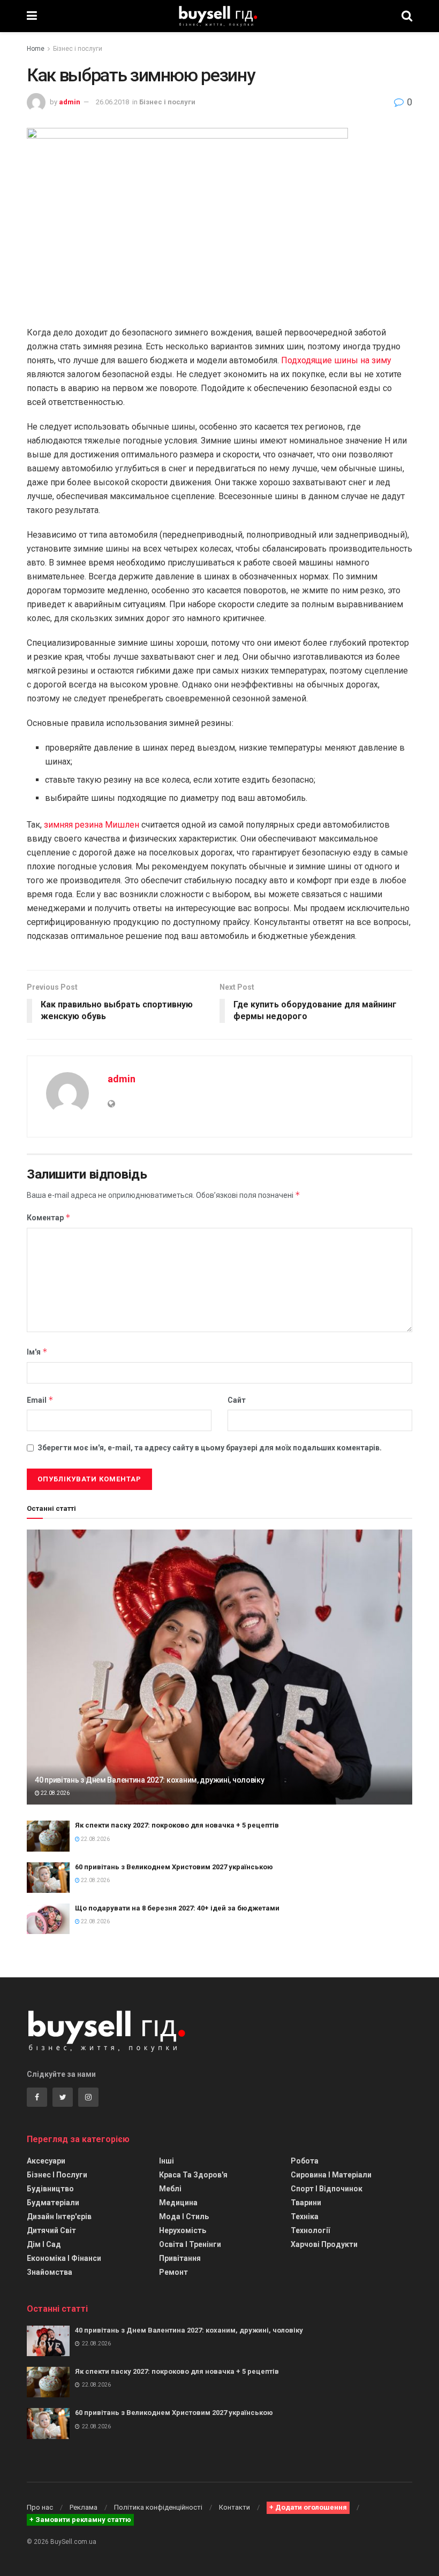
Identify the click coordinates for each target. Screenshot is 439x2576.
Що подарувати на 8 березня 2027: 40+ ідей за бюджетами (177, 1908)
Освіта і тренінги (190, 2244)
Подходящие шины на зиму (336, 360)
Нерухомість (183, 2230)
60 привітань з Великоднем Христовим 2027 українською (174, 1867)
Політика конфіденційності (158, 2507)
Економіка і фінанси (64, 2258)
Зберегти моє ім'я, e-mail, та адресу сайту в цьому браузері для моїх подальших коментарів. (210, 1448)
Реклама (84, 2507)
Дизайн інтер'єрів (59, 2216)
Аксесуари (46, 2161)
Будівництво (50, 2189)
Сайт (237, 1400)
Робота (305, 2161)
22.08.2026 (55, 1793)
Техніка (305, 2216)
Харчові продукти (324, 2244)
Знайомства (50, 2272)
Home (36, 49)
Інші (166, 2161)
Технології (310, 2230)
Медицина (178, 2203)
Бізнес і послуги (78, 49)
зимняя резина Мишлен (92, 825)
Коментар (49, 1217)
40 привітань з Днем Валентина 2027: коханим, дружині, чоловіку (150, 1780)
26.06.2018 (112, 102)
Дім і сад (44, 2244)
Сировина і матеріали (331, 2175)
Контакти (234, 2507)
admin (70, 102)
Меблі (170, 2189)
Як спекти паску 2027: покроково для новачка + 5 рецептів (177, 1825)
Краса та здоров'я (193, 2175)
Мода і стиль (184, 2216)
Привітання (180, 2258)
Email (40, 1400)
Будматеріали (53, 2203)
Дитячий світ (51, 2230)
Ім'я (37, 1352)
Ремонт (173, 2272)
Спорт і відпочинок (327, 2189)
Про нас (40, 2507)
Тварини (306, 2203)
